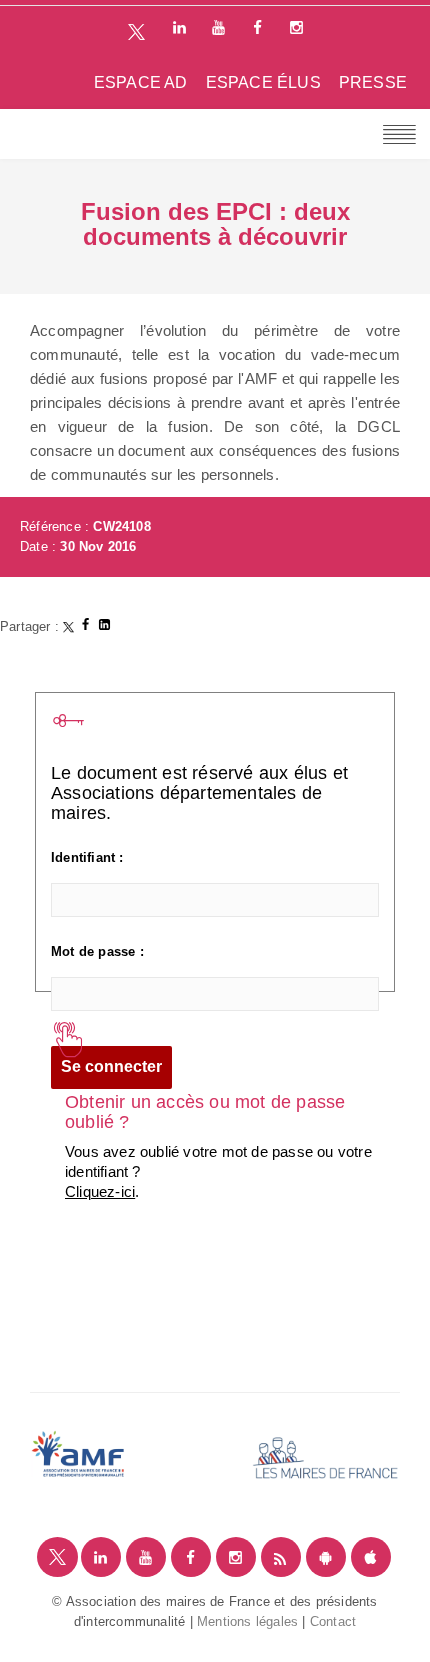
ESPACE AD (141, 82)
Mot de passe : (97, 951)
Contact (333, 1621)
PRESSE (373, 82)
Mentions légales (247, 1621)
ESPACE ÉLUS (263, 82)
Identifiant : (87, 857)
